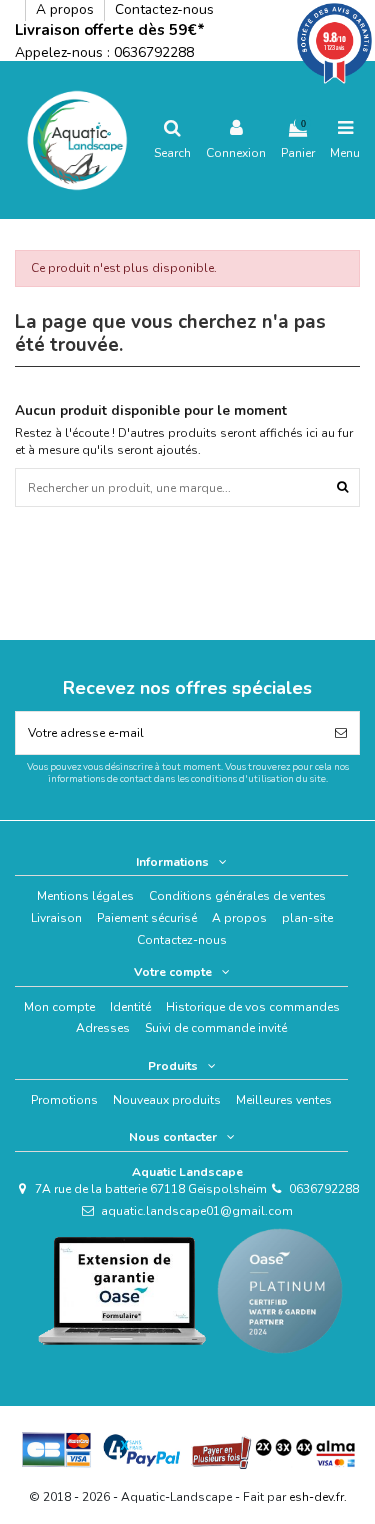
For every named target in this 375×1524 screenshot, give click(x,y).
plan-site (307, 918)
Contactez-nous (164, 9)
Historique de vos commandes (253, 1007)
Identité (130, 1007)
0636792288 (154, 52)
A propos (67, 9)
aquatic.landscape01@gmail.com (197, 1211)
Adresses (103, 1028)
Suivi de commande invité (216, 1028)
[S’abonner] (341, 733)
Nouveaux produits (167, 1100)
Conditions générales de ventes (237, 896)
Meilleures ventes (284, 1100)
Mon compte (59, 1007)
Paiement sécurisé (147, 918)
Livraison (56, 918)
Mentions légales (85, 896)
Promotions (64, 1100)
